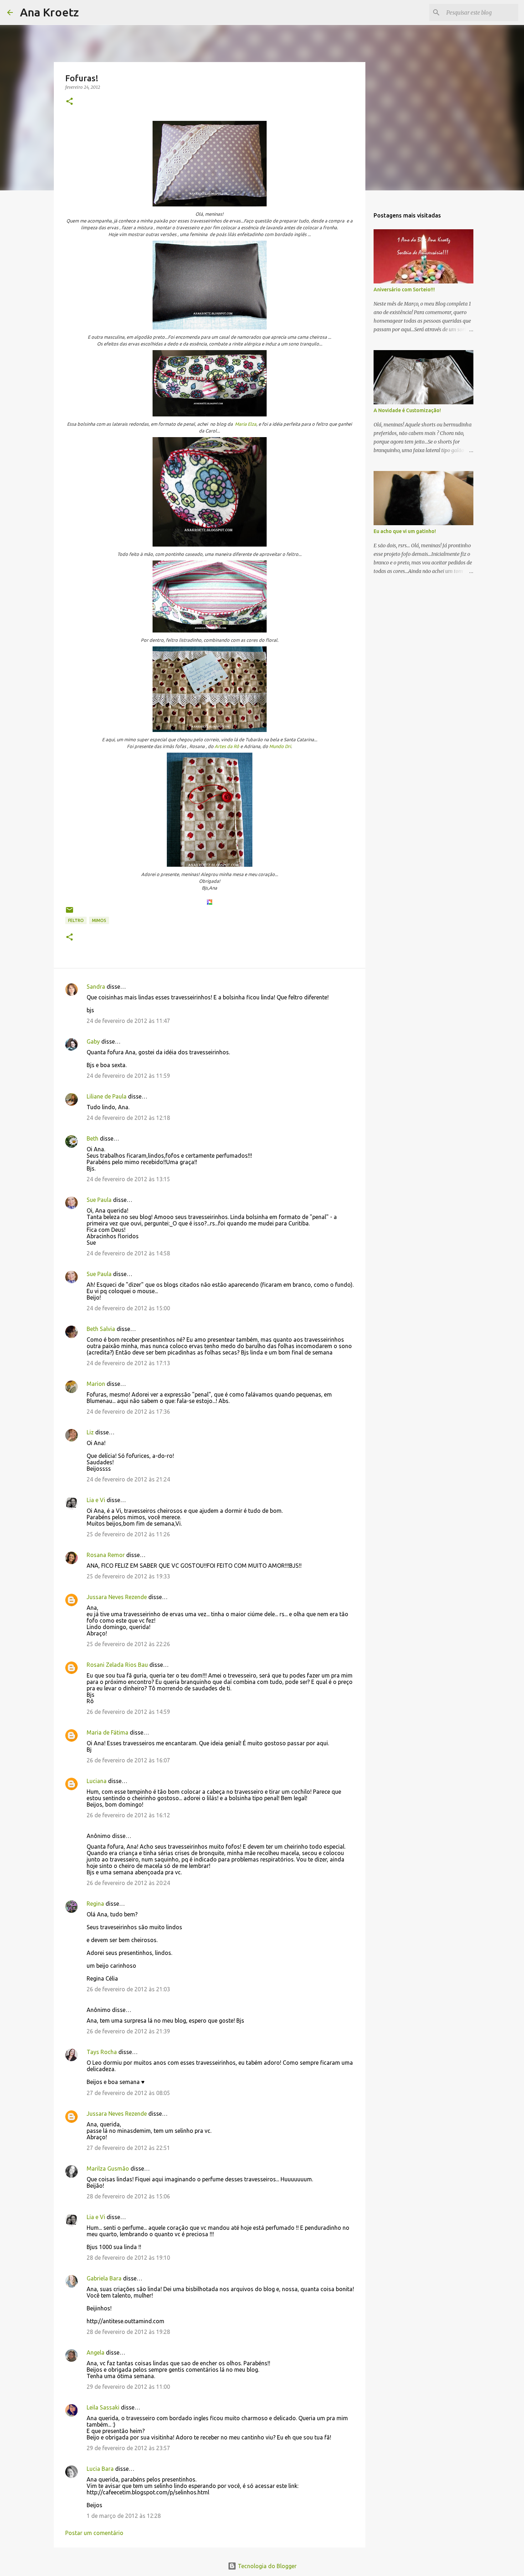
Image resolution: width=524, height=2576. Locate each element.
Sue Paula (99, 1200)
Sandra (96, 987)
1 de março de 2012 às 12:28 (124, 2516)
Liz (90, 1432)
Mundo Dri (280, 746)
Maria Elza (246, 424)
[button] (70, 102)
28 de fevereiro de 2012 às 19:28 (128, 2332)
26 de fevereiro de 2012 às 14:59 (128, 1712)
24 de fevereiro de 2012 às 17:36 (128, 1412)
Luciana (97, 1781)
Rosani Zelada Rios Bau (117, 1665)
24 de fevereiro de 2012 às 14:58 (128, 1253)
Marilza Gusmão (108, 2168)
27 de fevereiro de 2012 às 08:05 (128, 2093)
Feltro (76, 920)
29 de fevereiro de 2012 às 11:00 (128, 2387)
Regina (95, 1904)
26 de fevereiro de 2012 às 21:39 (128, 2031)
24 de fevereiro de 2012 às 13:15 (128, 1179)
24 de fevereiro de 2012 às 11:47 (128, 1021)
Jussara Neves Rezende (117, 1597)
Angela (96, 2352)
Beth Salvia (101, 1329)
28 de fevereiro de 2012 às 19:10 (128, 2258)
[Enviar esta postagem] (70, 913)
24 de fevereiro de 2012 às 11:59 (128, 1076)
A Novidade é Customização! (407, 410)
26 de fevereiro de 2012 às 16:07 (128, 1760)
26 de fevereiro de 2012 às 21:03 (128, 1989)
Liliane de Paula (107, 1096)
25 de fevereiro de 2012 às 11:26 (128, 1534)
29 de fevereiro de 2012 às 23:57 (128, 2448)
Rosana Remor (106, 1555)
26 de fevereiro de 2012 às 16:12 (128, 1815)
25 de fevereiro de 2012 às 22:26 (128, 1644)
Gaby (93, 1041)
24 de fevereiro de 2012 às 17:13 (128, 1363)
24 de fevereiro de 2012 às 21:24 (128, 1479)
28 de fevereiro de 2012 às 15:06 (128, 2196)
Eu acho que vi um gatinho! (405, 531)
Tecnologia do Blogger (266, 2566)
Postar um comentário (94, 2533)
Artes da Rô (227, 746)
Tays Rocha (102, 2052)
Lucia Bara (100, 2469)
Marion (96, 1384)
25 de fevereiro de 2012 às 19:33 (128, 1576)
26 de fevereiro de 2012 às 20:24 (128, 1883)
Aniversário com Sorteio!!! (404, 290)
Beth (93, 1138)
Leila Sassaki (103, 2407)
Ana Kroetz (49, 12)
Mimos (99, 920)
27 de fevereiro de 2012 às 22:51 (128, 2148)
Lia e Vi (96, 1500)
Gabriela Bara (104, 2278)
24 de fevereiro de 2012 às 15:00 (128, 1308)
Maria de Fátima (107, 1732)
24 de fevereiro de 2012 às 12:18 (128, 1118)
